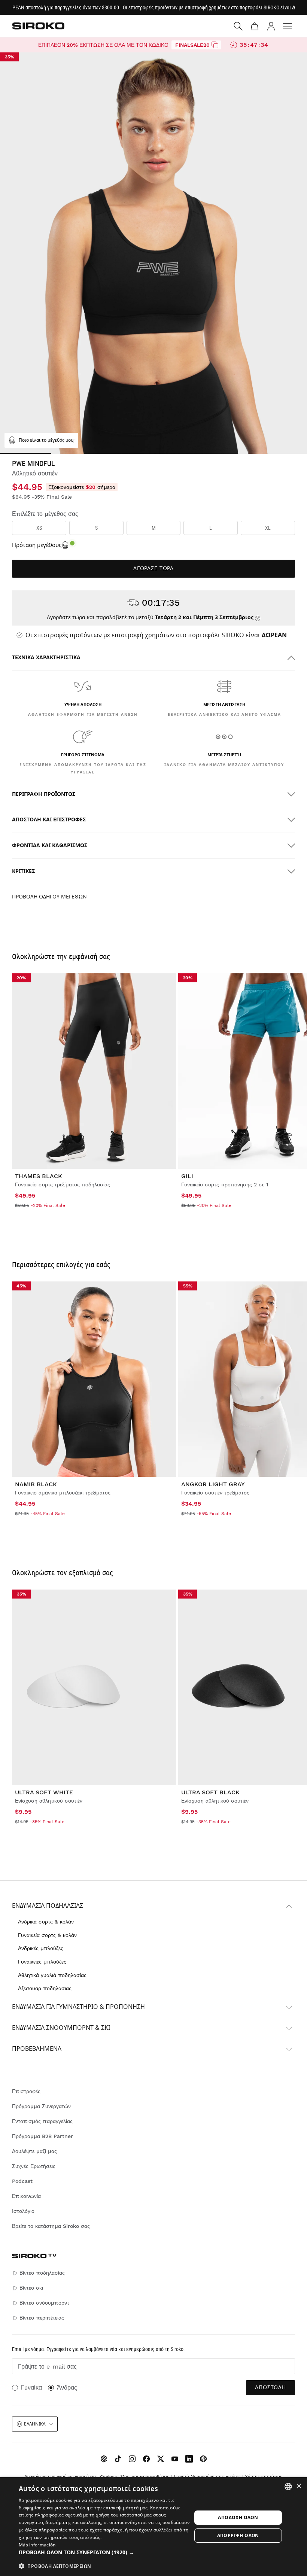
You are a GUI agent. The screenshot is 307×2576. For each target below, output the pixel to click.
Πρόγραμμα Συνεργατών (41, 2106)
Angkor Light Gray (213, 1484)
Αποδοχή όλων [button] (238, 2517)
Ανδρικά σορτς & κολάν (46, 1922)
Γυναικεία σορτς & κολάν (47, 1935)
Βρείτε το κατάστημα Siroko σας (51, 2226)
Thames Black (39, 1176)
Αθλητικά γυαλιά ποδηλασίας (52, 1975)
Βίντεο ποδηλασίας (42, 2273)
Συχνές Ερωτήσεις (34, 2166)
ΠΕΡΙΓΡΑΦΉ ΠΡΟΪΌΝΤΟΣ (44, 794)
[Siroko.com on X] (161, 2459)
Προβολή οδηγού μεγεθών (49, 897)
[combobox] (288, 2487)
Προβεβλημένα (37, 2049)
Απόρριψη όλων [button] (238, 2535)
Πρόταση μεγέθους (37, 545)
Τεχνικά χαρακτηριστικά (46, 658)
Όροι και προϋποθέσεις (145, 2477)
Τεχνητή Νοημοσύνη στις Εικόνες (207, 2477)
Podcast (22, 2181)
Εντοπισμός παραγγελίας (42, 2121)
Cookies (108, 2477)
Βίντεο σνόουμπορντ (44, 2303)
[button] (105, 2552)
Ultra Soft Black (210, 1792)
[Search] (238, 26)
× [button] (299, 2486)
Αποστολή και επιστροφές (49, 820)
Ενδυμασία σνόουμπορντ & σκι (61, 2028)
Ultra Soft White (44, 1792)
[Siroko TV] (104, 2459)
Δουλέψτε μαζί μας (34, 2151)
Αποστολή (270, 2388)
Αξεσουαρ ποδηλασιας (45, 1988)
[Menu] (288, 26)
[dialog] (153, 2527)
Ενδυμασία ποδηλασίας (48, 1906)
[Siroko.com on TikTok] (118, 2459)
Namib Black (36, 1484)
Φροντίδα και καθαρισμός (50, 846)
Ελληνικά (35, 2424)
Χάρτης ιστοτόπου (264, 2477)
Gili (187, 1176)
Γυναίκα (31, 2388)
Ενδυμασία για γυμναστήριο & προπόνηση (78, 2007)
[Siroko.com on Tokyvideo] (203, 2459)
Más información (37, 2545)
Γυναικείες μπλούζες (42, 1962)
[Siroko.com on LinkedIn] (189, 2459)
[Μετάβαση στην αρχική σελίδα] (38, 26)
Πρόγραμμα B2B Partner (42, 2136)
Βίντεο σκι (31, 2288)
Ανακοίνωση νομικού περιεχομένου (60, 2477)
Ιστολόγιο (23, 2211)
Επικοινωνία (26, 2196)
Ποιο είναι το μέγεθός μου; (47, 440)
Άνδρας (67, 2388)
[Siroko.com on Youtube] (175, 2459)
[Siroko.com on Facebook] (146, 2459)
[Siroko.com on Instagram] (132, 2459)
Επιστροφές (26, 2091)
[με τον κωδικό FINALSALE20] (215, 45)
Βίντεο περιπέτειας (42, 2318)
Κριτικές (23, 871)
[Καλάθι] (255, 26)
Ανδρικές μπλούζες (41, 1948)
